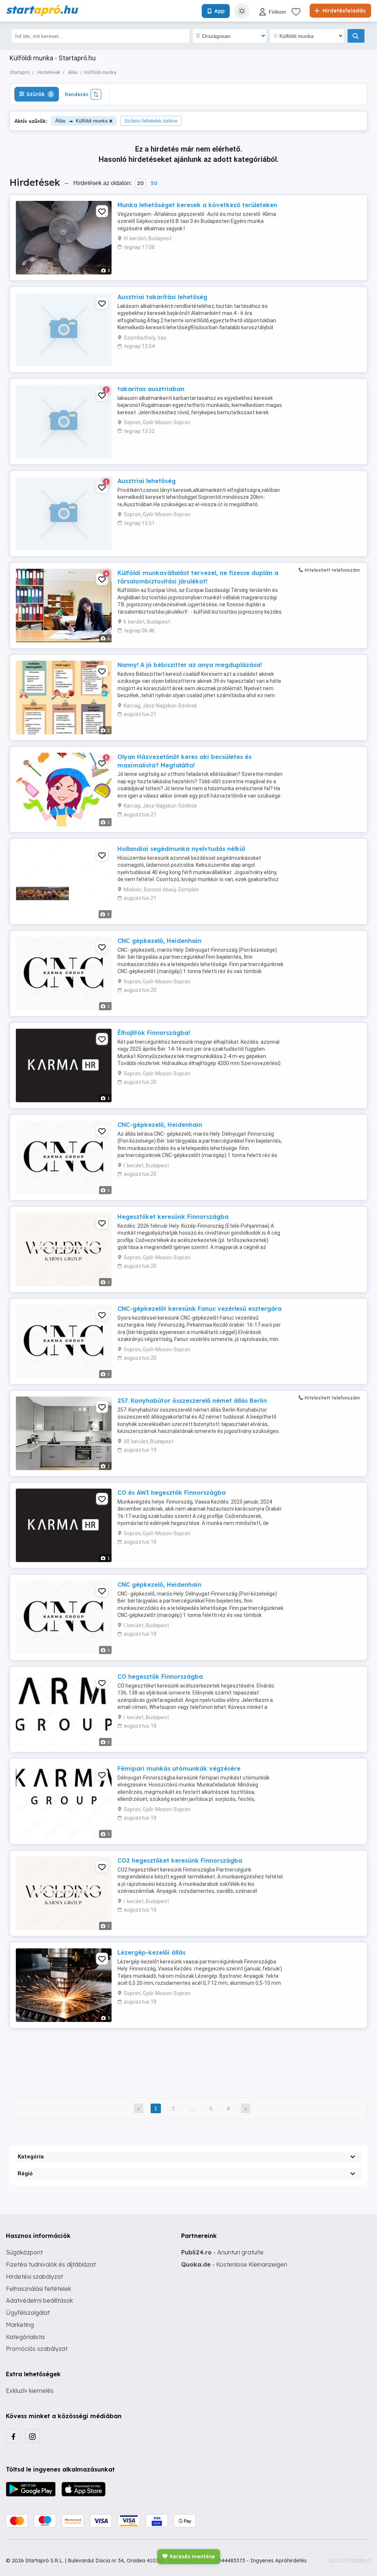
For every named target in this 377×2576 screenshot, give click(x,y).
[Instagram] (32, 2436)
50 (154, 183)
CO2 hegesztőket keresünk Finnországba (180, 1860)
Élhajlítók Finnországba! (154, 1033)
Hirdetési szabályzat (34, 2277)
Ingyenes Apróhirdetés (279, 2561)
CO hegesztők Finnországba (160, 1676)
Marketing (20, 2325)
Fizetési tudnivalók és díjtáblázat (51, 2264)
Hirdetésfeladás (343, 11)
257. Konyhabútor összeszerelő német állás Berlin (192, 1401)
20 (140, 183)
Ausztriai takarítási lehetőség (162, 297)
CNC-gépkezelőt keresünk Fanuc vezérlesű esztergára (200, 1309)
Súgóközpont (24, 2252)
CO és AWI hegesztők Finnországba (172, 1493)
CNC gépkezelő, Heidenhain (159, 941)
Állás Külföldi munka (81, 121)
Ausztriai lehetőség (147, 481)
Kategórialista (25, 2337)
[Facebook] (13, 2436)
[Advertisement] (188, 2058)
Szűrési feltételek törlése (151, 121)
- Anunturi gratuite (222, 2252)
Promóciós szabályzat (37, 2349)
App (219, 11)
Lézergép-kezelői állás (151, 1952)
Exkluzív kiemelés (30, 2391)
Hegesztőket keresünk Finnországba (173, 1217)
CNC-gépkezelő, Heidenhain (160, 1125)
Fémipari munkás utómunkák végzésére (179, 1768)
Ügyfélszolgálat (28, 2313)
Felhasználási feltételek (38, 2289)
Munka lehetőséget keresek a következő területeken (197, 205)
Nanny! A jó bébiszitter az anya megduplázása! (190, 665)
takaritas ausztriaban (151, 389)
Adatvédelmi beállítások (39, 2300)
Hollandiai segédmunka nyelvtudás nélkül (181, 849)
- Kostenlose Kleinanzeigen (234, 2264)
